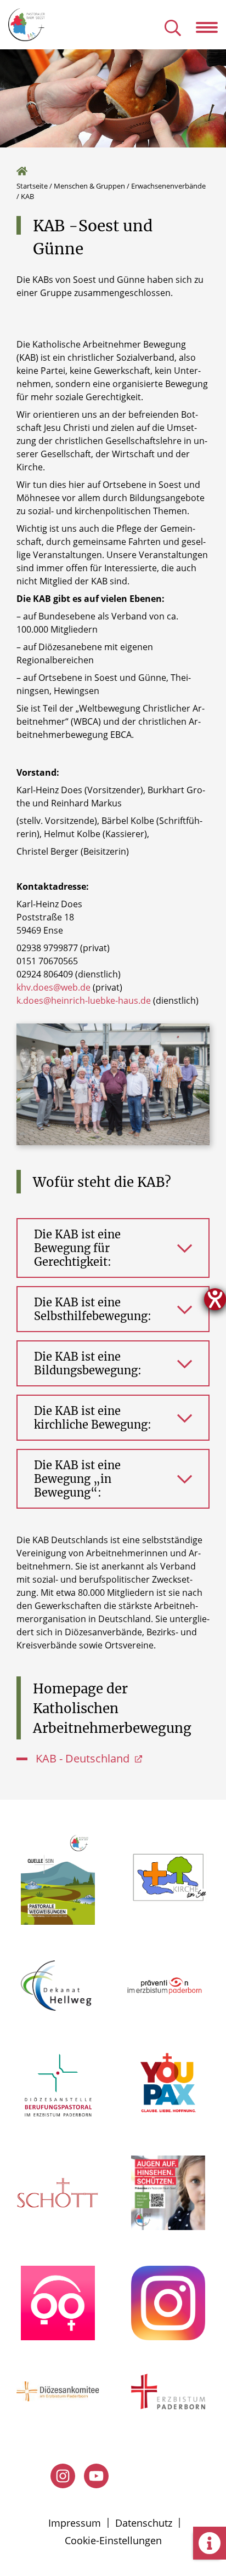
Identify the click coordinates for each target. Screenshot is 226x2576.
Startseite (32, 186)
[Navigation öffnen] (211, 27)
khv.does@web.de (53, 987)
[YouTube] (96, 2476)
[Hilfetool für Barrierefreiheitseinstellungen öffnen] (215, 1299)
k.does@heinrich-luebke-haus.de (84, 1000)
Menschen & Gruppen (89, 186)
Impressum (75, 2523)
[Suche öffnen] (173, 29)
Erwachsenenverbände (168, 186)
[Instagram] (63, 2476)
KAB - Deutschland (84, 1758)
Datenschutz (144, 2523)
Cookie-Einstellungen (113, 2540)
